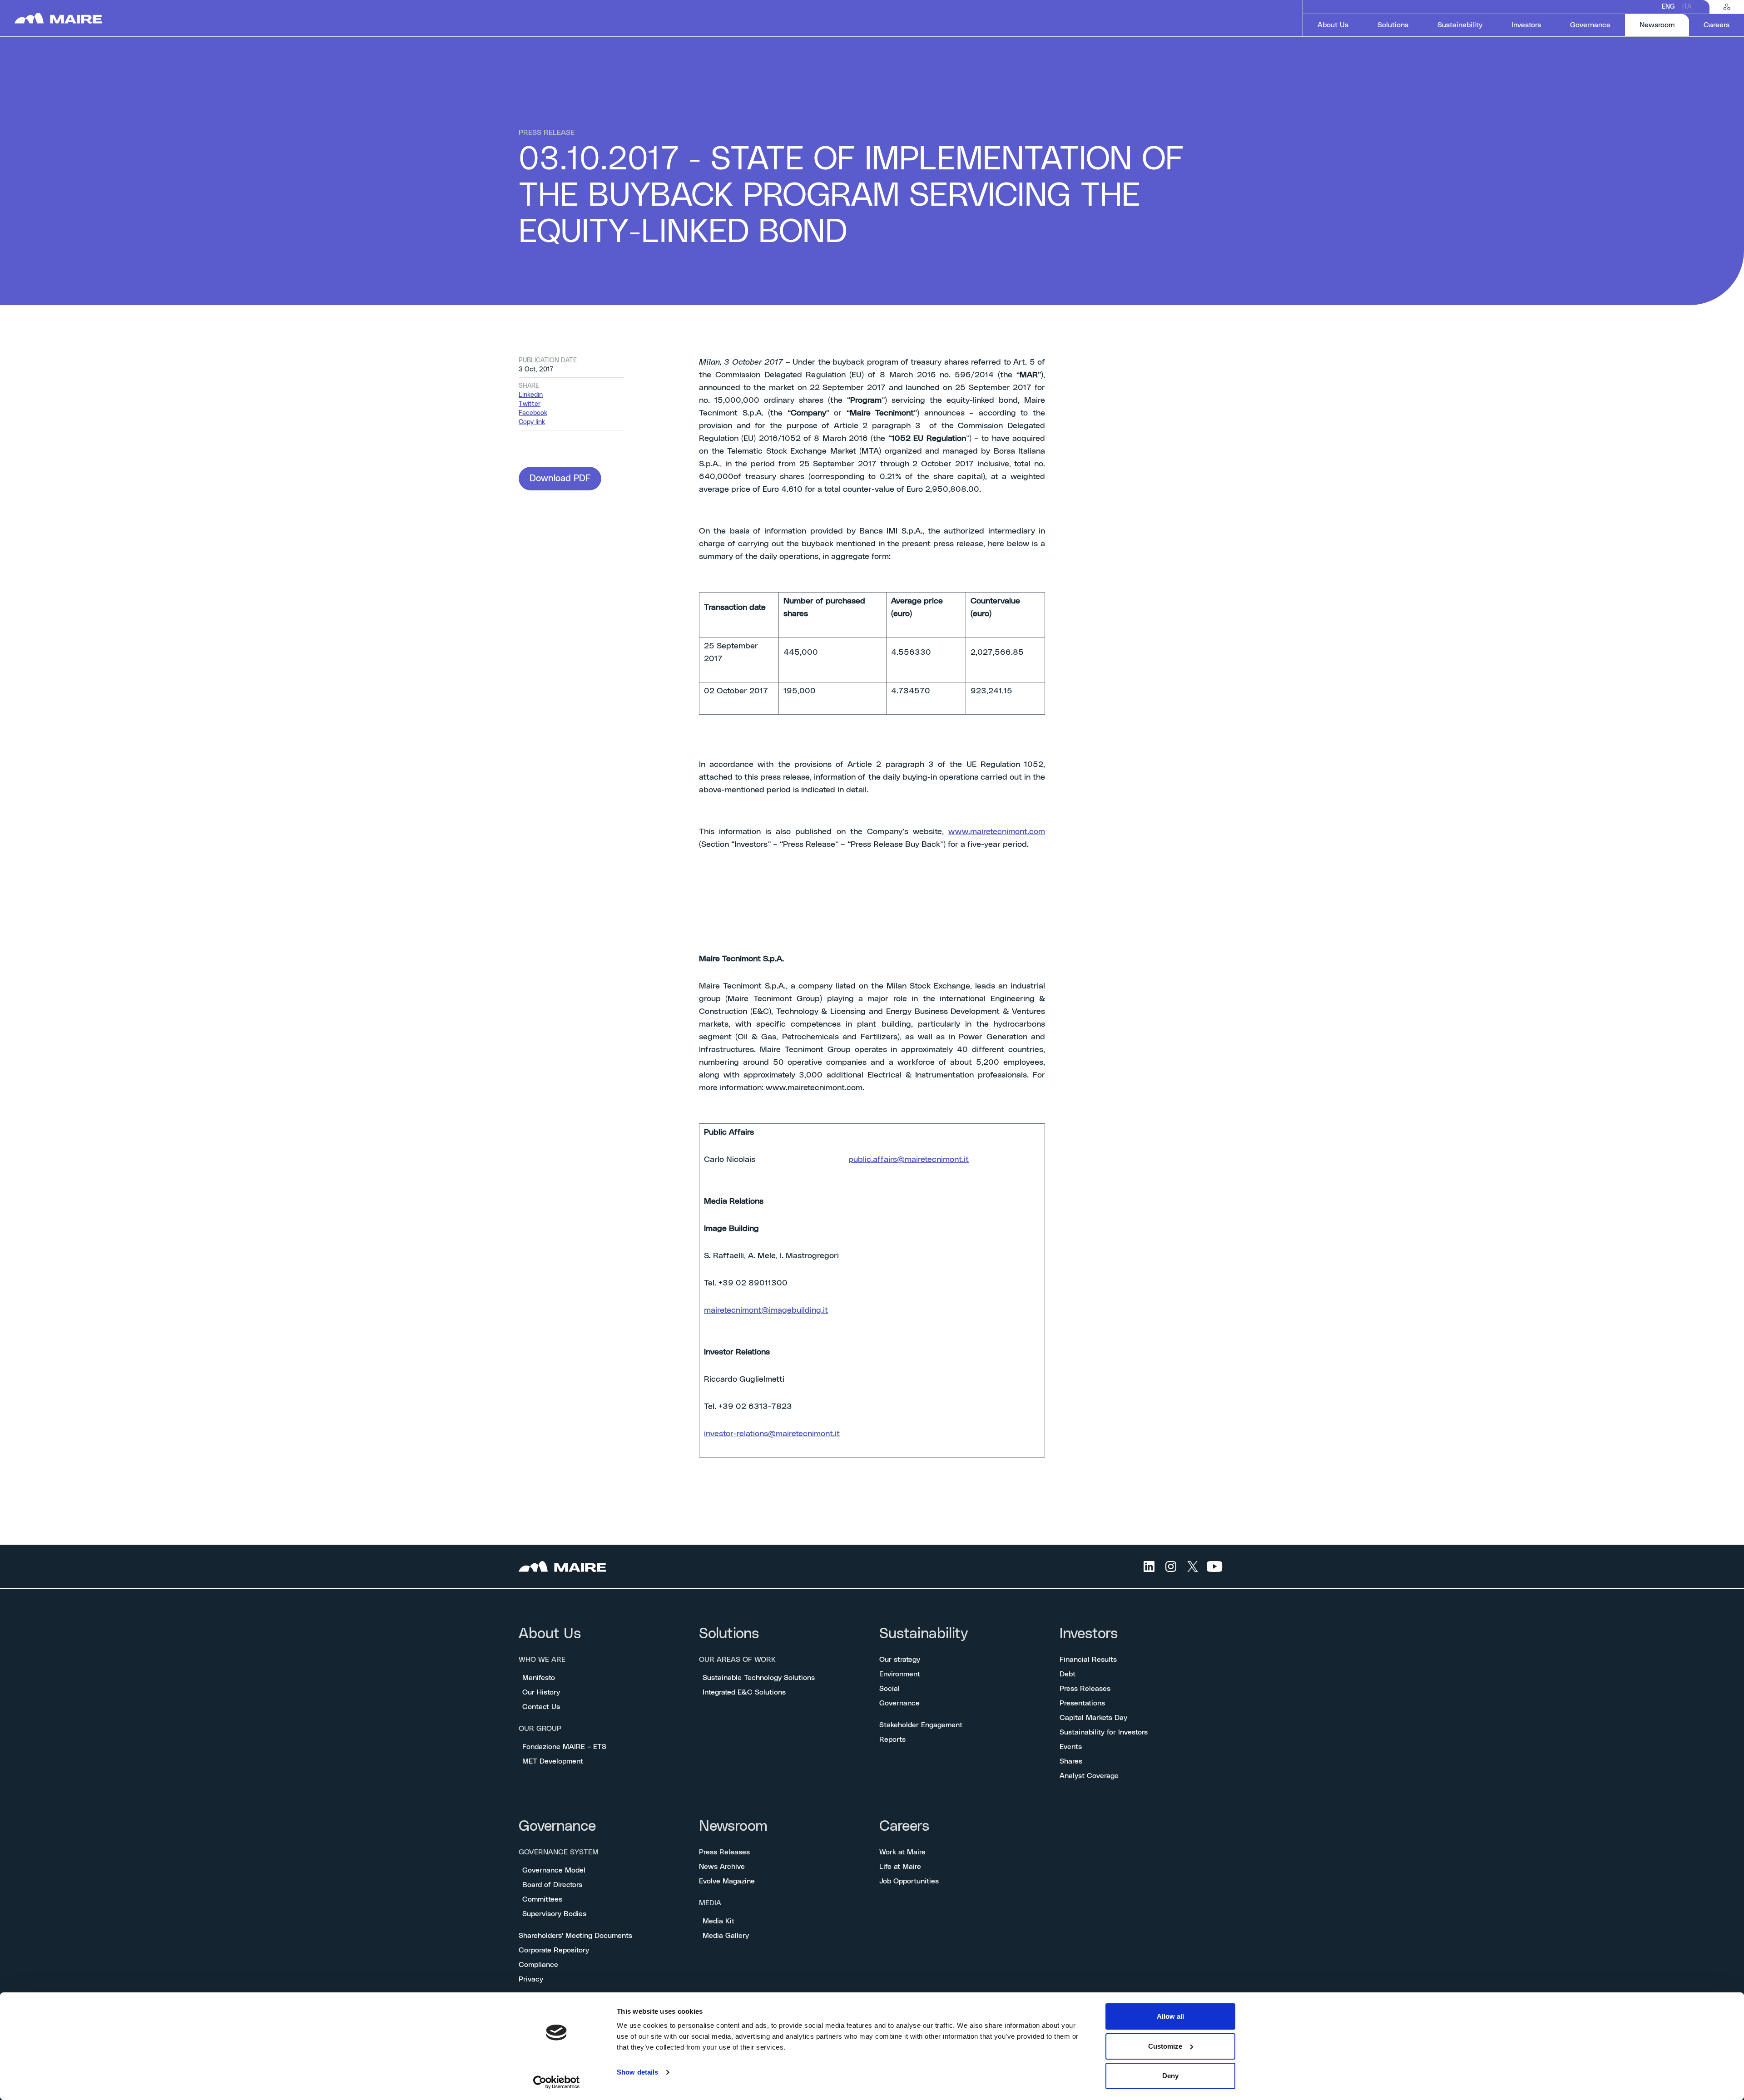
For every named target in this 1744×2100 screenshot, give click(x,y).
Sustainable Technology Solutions (759, 1678)
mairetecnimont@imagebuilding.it (766, 1310)
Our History (541, 1692)
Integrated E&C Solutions (744, 1692)
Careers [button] (1717, 25)
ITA (1687, 7)
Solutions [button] (1393, 25)
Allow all (1170, 2016)
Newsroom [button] (1664, 25)
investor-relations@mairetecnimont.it (772, 1434)
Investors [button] (1526, 25)
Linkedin (531, 395)
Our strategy (900, 1660)
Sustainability (924, 1634)
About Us (550, 1634)
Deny (1170, 2076)
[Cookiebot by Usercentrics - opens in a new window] (557, 2082)
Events (1071, 1747)
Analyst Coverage (1089, 1776)
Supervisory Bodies (554, 1914)
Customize (1165, 2046)
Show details (637, 2072)
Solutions (729, 1634)
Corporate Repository (554, 1950)
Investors (1089, 1634)
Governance (899, 1703)
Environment (900, 1674)
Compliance (538, 1965)
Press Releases (1085, 1689)
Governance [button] (1590, 25)
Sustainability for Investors (1104, 1732)
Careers (904, 1826)
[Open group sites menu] (1727, 7)
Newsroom (733, 1826)
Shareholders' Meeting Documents (575, 1936)
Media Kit (718, 1921)
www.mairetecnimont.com (997, 832)
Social (889, 1689)
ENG (1668, 7)
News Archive (722, 1867)
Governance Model (554, 1870)
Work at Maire (902, 1852)
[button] (560, 479)
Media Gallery (726, 1936)
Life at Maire (900, 1867)
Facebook (533, 413)
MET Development (553, 1761)
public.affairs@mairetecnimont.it (909, 1160)
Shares (1071, 1761)
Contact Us (541, 1707)
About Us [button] (1333, 25)
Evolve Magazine (727, 1881)
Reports (892, 1739)
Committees (542, 1899)
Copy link (532, 422)
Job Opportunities (909, 1881)
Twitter (530, 404)
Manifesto (539, 1678)
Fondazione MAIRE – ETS (564, 1747)
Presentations (1082, 1703)
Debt (1068, 1674)
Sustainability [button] (1460, 25)
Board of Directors (552, 1885)
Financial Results (1088, 1660)
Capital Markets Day (1093, 1718)
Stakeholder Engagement (921, 1725)
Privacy (531, 1979)
